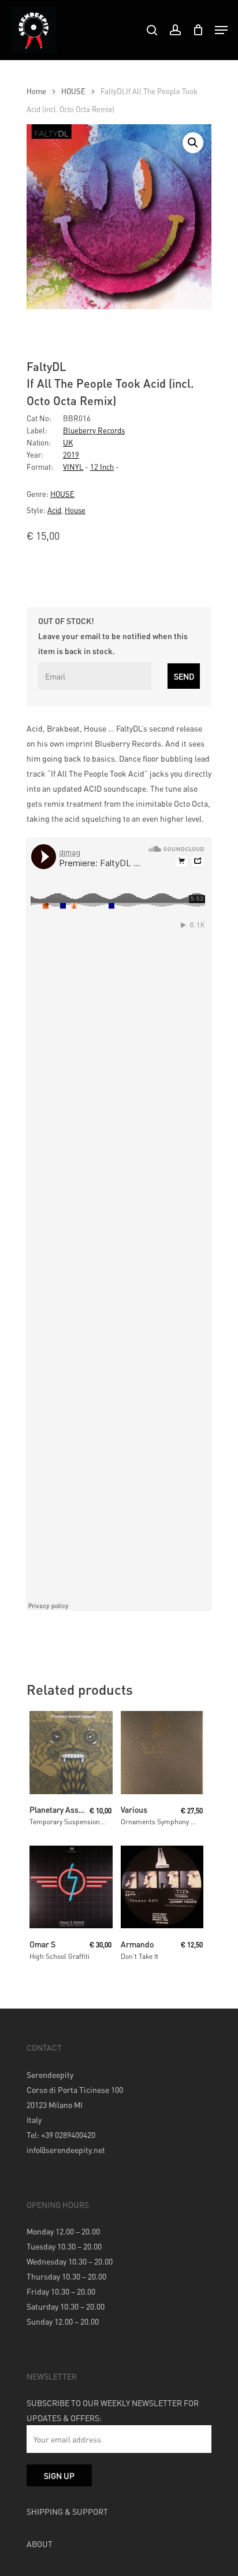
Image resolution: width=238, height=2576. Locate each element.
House (75, 510)
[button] (193, 143)
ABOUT (40, 2544)
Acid (54, 510)
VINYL (73, 467)
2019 (71, 454)
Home (36, 91)
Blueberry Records (94, 430)
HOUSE (73, 91)
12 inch (102, 467)
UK (68, 442)
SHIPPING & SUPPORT (67, 2511)
